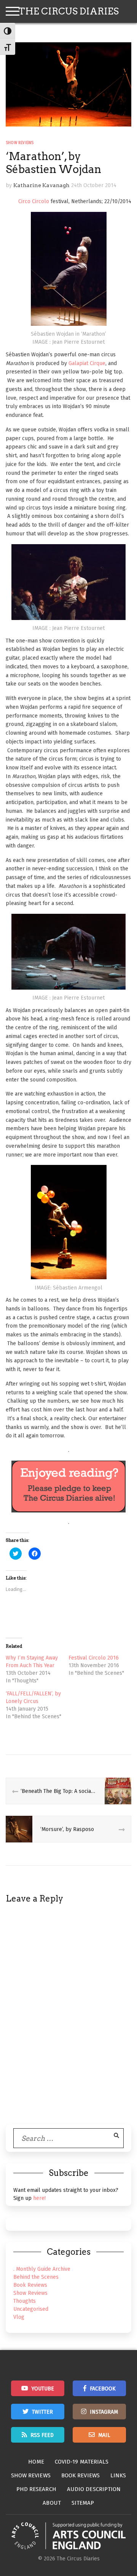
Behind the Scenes (36, 2277)
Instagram (104, 2412)
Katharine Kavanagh (41, 185)
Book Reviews (30, 2285)
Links (118, 2475)
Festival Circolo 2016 (94, 1658)
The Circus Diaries (68, 11)
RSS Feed (42, 2435)
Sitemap (83, 2503)
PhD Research (36, 2489)
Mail (104, 2435)
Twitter (42, 2412)
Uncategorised (31, 2309)
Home (36, 2462)
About (52, 2503)
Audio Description (94, 2489)
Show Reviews (20, 143)
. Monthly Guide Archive (42, 2269)
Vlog (19, 2317)
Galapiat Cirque (87, 363)
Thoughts (25, 2301)
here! (39, 2198)
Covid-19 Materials (82, 2462)
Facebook (103, 2389)
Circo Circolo (34, 201)
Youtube (43, 2389)
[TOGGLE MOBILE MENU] (13, 11)
